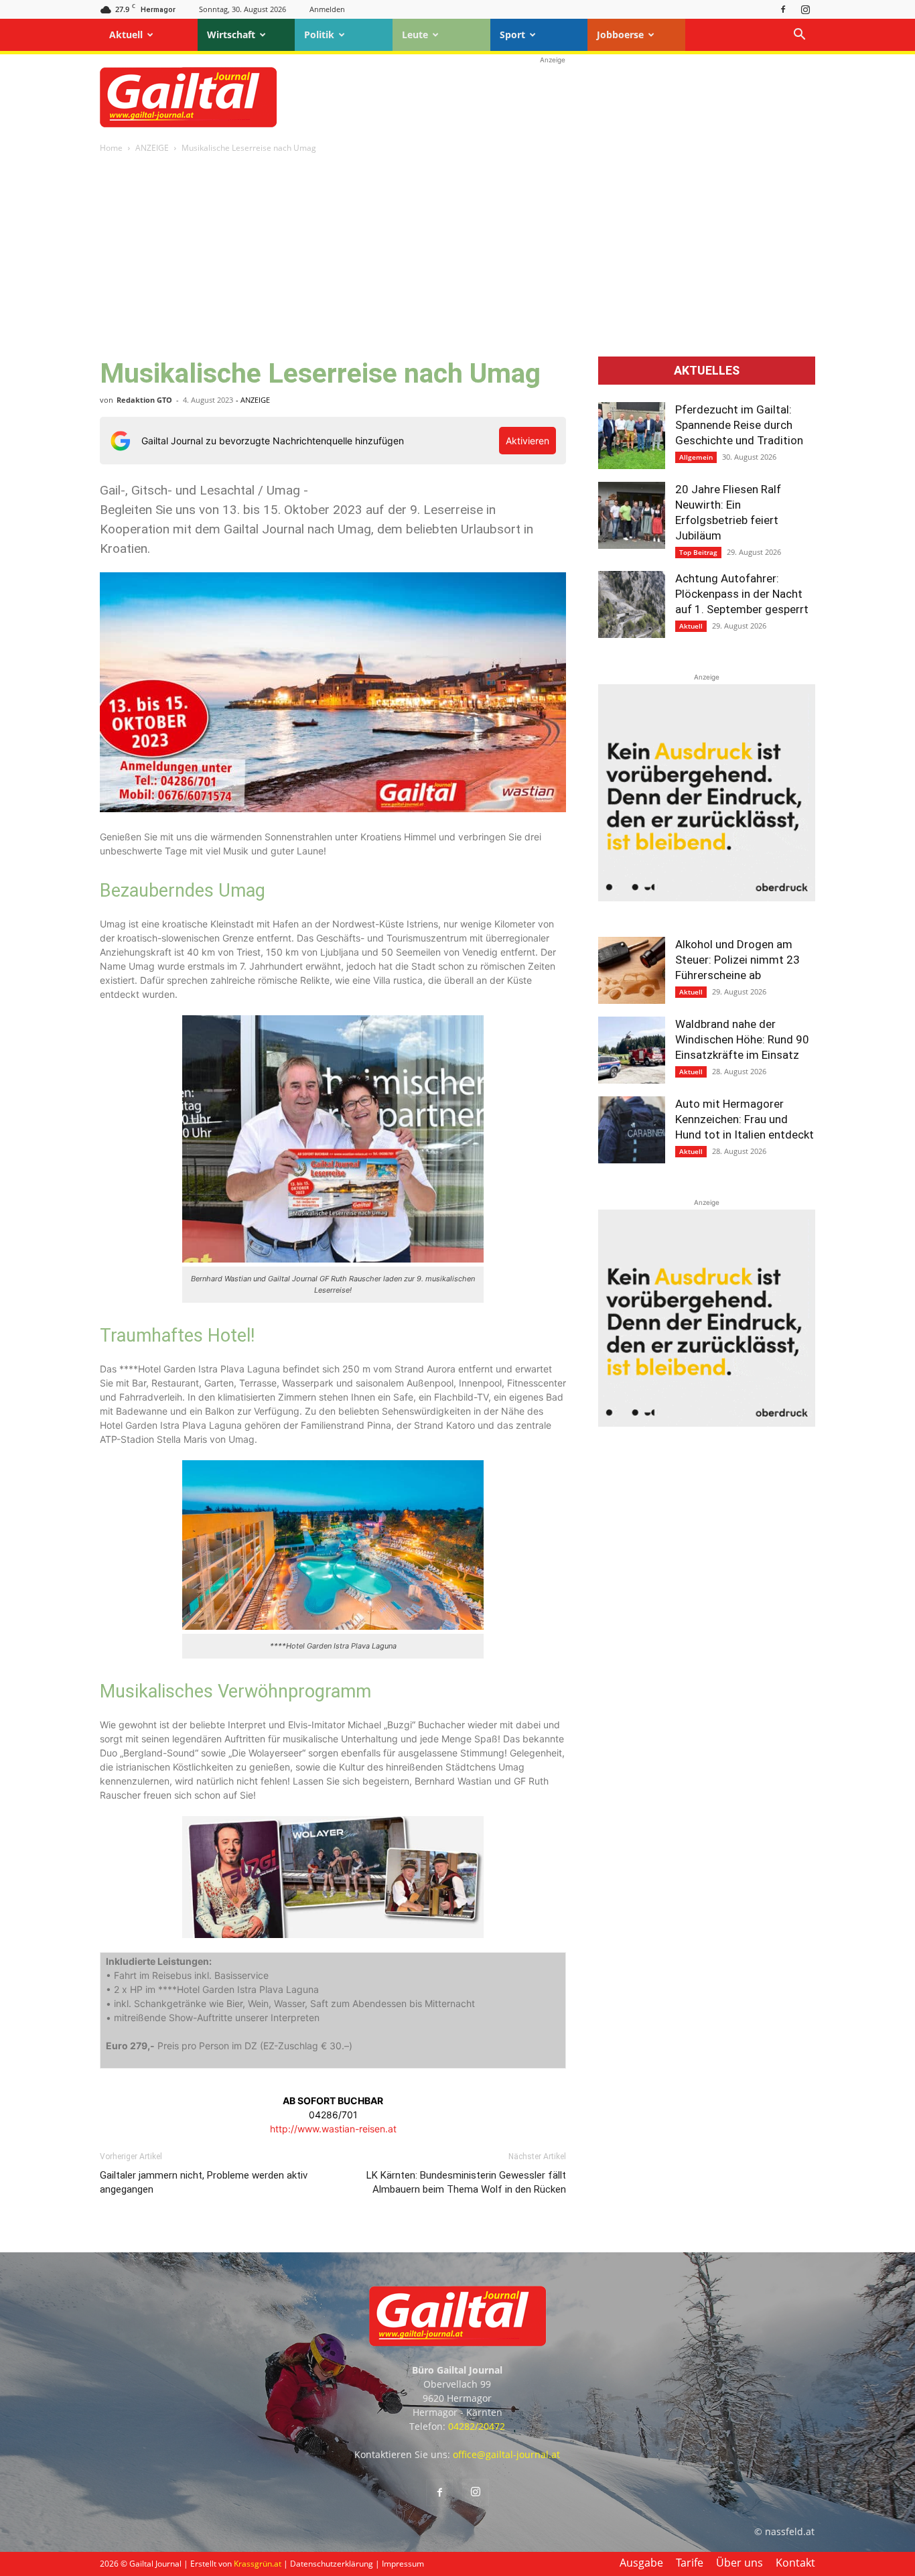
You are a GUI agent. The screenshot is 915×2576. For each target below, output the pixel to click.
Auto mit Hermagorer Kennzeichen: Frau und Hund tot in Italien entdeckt (745, 1119)
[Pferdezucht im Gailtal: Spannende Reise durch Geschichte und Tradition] (632, 436)
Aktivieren (527, 441)
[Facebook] (783, 9)
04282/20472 (477, 2426)
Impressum (403, 2564)
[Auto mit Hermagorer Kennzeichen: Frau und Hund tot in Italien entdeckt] (632, 1130)
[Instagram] (805, 9)
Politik (319, 35)
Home (111, 148)
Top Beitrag (698, 552)
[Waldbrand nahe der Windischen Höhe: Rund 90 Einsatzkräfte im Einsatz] (632, 1050)
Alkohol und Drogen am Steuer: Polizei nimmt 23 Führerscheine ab (737, 960)
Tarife (690, 2563)
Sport (512, 35)
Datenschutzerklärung (332, 2564)
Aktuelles (707, 371)
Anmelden (327, 9)
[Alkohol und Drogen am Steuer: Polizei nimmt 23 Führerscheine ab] (632, 970)
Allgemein (696, 457)
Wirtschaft (231, 35)
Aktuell (126, 35)
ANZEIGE (152, 148)
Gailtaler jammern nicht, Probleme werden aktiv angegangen (204, 2182)
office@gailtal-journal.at (506, 2454)
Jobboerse (620, 35)
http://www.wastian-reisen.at (333, 2129)
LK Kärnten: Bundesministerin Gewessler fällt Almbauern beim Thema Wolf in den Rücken (466, 2182)
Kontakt (795, 2563)
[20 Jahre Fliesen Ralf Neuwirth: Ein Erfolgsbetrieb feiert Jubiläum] (632, 515)
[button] (799, 36)
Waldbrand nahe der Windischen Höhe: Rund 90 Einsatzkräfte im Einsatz (742, 1039)
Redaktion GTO (144, 400)
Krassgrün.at (258, 2564)
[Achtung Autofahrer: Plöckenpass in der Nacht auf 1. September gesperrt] (632, 604)
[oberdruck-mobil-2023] (707, 898)
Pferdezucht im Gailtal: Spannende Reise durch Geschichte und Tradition (739, 425)
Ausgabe (641, 2563)
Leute (415, 35)
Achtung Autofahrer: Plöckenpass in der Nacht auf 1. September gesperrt (742, 594)
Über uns (740, 2563)
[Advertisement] (553, 97)
